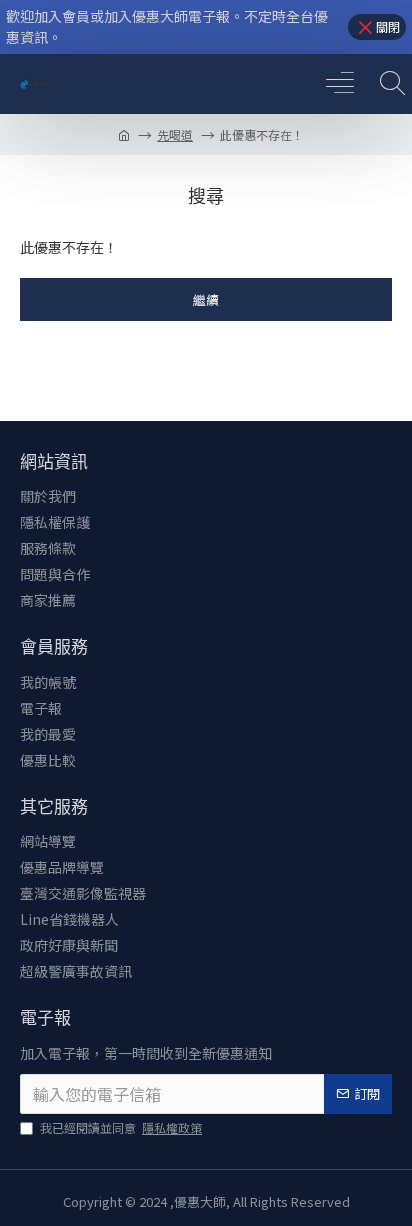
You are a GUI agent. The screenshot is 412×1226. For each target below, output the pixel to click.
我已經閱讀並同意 (121, 1127)
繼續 (206, 299)
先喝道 (175, 134)
